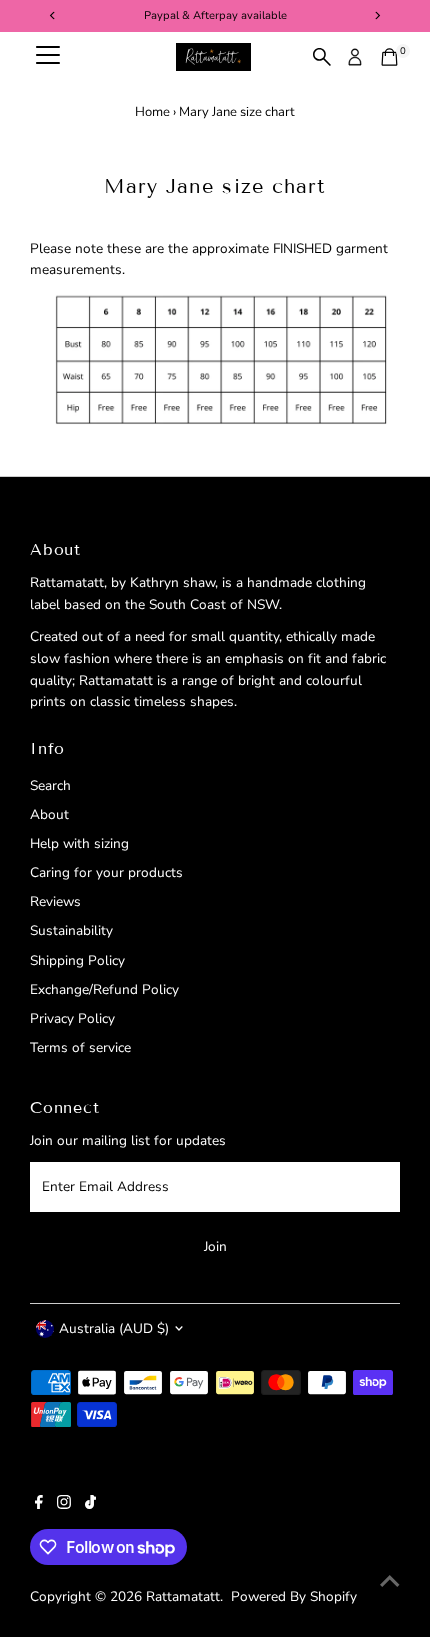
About (49, 814)
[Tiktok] (90, 1505)
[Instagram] (64, 1505)
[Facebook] (39, 1505)
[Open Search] (322, 57)
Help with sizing (79, 843)
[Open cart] (389, 57)
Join (215, 1246)
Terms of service (80, 1047)
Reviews (55, 901)
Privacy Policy (72, 1018)
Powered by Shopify (294, 1596)
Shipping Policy (77, 960)
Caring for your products (106, 872)
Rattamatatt (183, 1596)
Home (152, 112)
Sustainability (71, 930)
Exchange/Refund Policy (104, 989)
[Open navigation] (48, 57)
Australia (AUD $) (114, 1328)
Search (50, 785)
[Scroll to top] (390, 1582)
